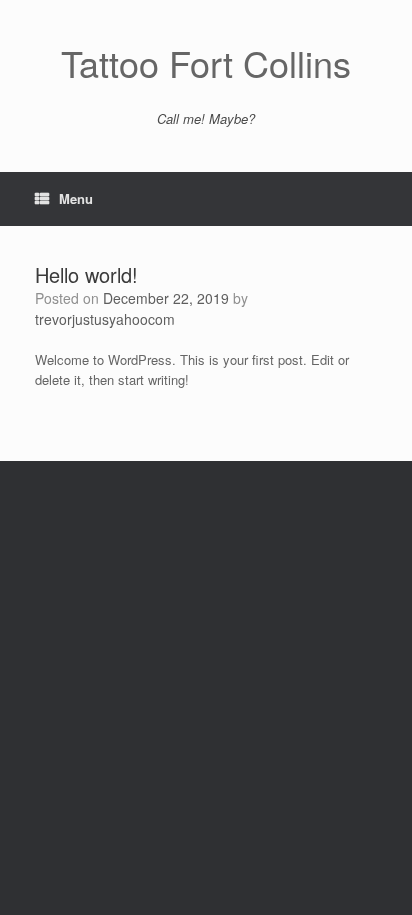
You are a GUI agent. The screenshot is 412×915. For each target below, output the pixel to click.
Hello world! (86, 274)
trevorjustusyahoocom (105, 319)
